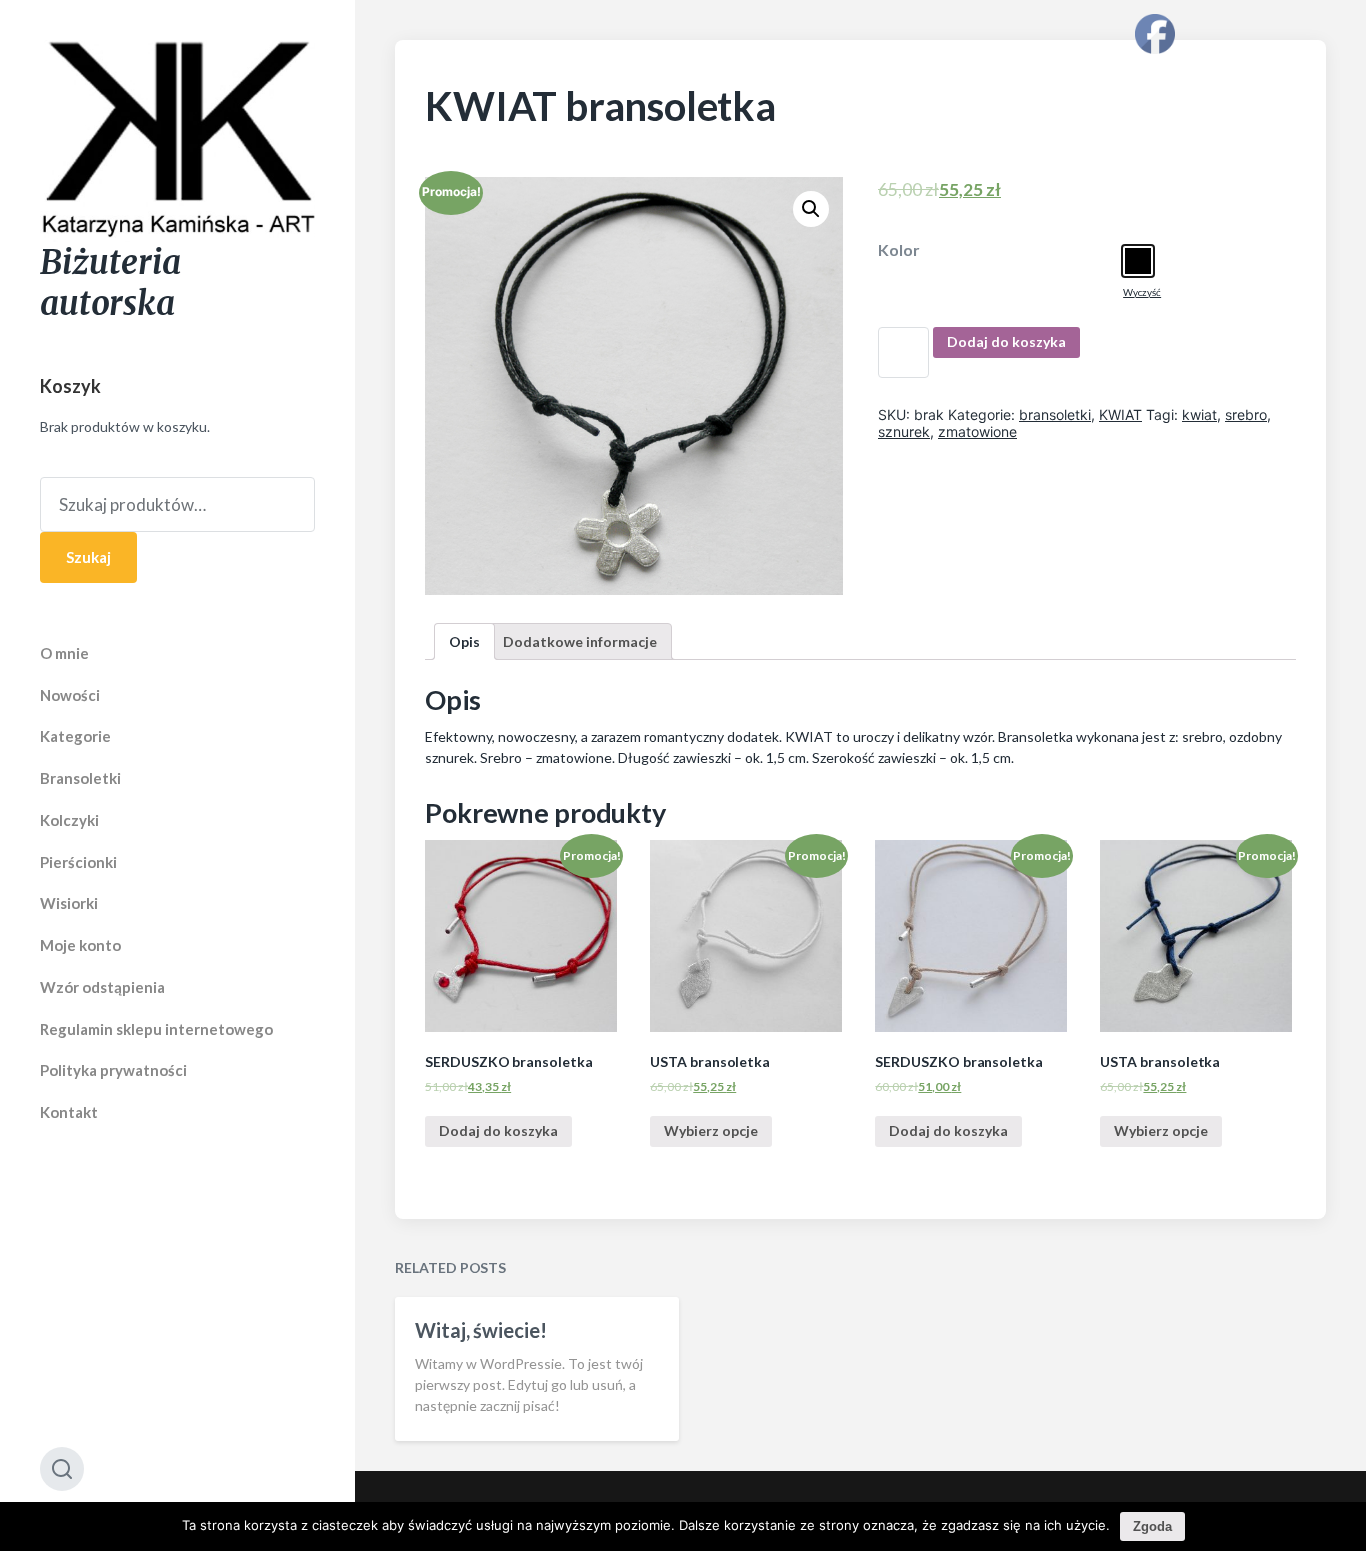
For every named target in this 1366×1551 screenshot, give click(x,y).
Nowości (70, 695)
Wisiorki (69, 903)
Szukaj (88, 557)
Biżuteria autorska (110, 283)
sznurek (904, 431)
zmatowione (977, 431)
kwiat (1199, 414)
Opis (464, 641)
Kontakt (69, 1112)
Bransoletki (80, 778)
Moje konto (80, 945)
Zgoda (1152, 1526)
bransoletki (1055, 414)
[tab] (464, 641)
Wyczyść (1142, 292)
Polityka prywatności (113, 1070)
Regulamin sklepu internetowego (156, 1029)
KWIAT (1120, 414)
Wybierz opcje (711, 1130)
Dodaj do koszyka (1006, 341)
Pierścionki (78, 862)
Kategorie (75, 736)
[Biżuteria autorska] (177, 141)
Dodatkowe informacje (580, 641)
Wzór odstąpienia (102, 987)
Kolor (899, 250)
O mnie (64, 653)
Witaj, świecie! (481, 1330)
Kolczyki (69, 820)
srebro (1246, 414)
